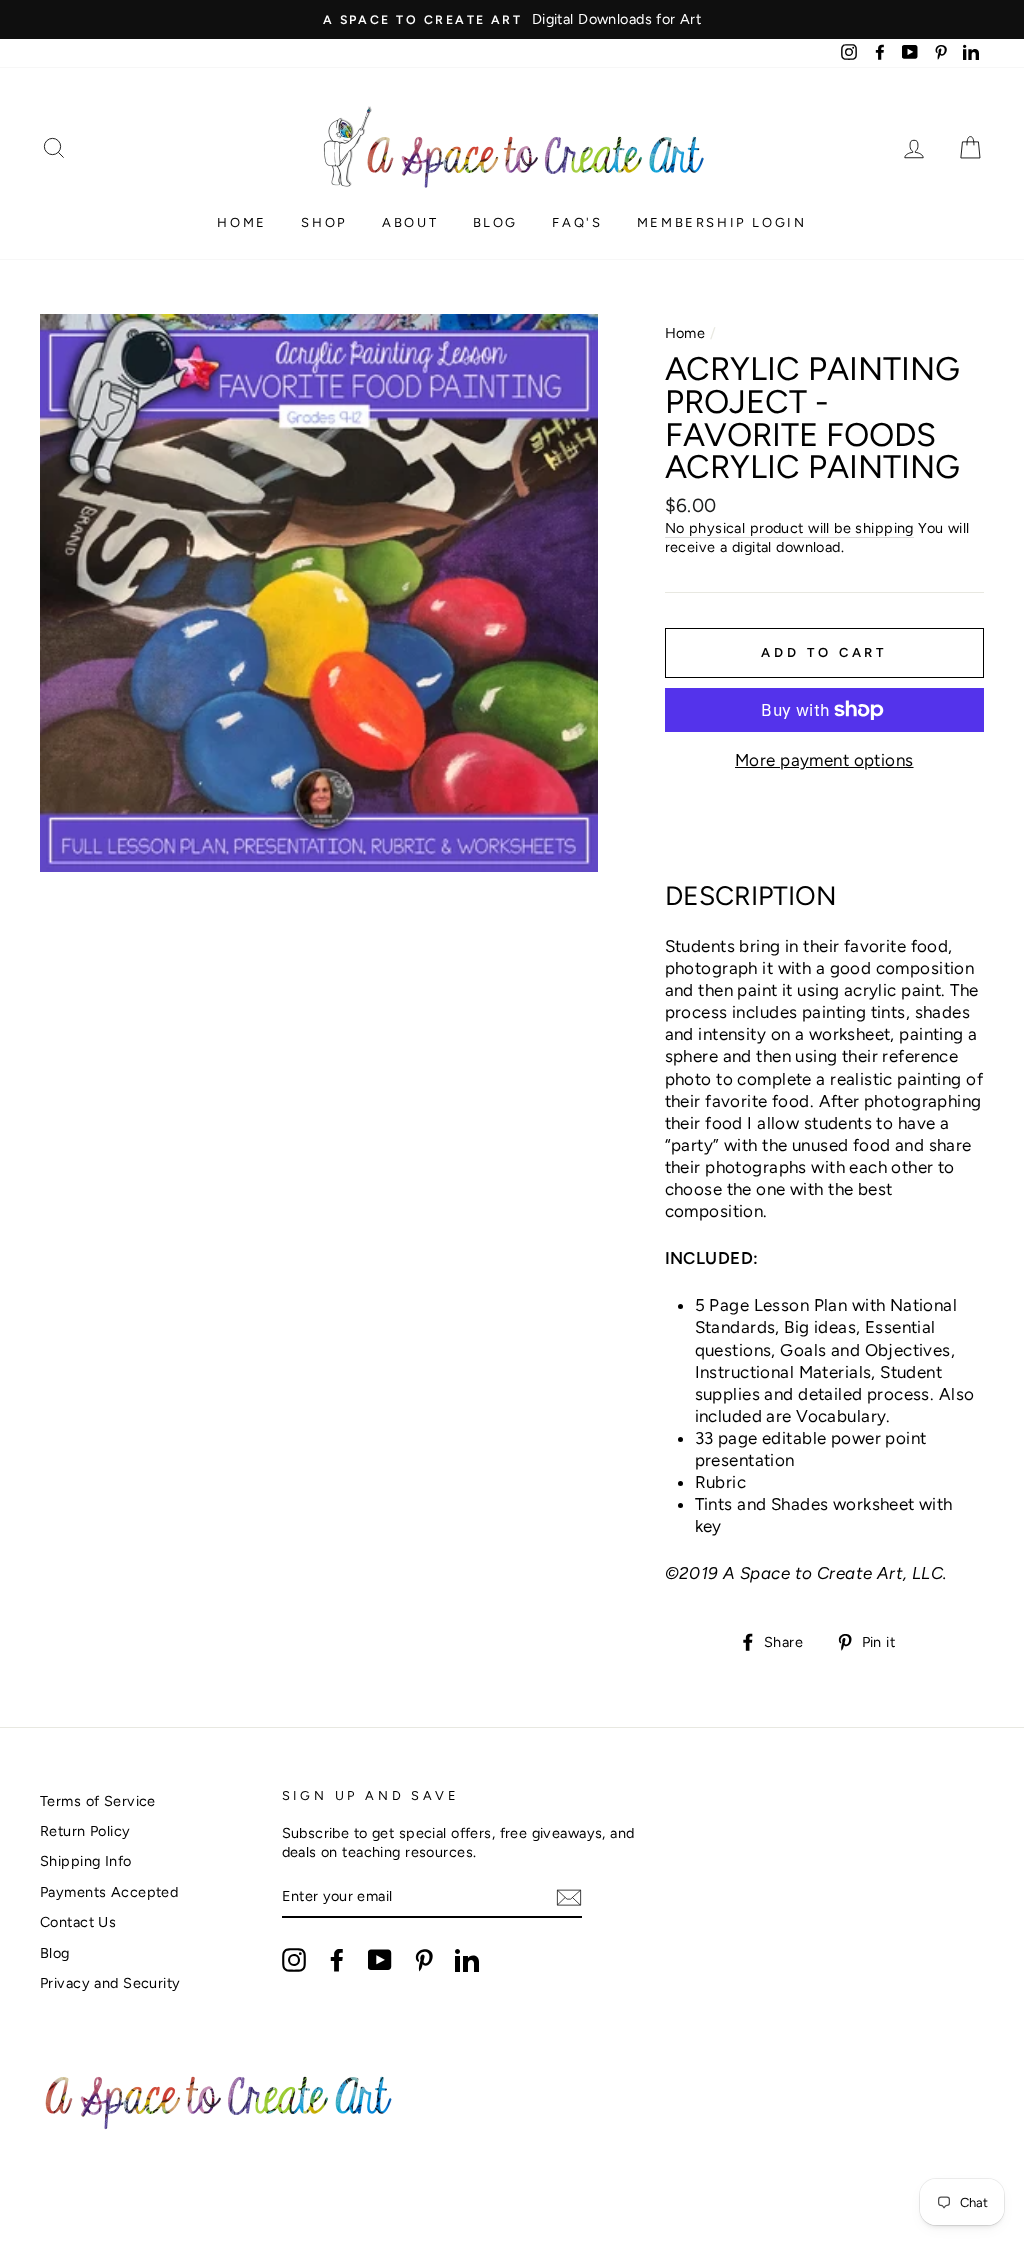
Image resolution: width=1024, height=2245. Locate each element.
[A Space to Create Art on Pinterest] (424, 1960)
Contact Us (78, 1922)
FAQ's (577, 222)
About (410, 222)
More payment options (824, 760)
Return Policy (85, 1831)
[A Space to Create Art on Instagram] (294, 1960)
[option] (512, 19)
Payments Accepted (109, 1892)
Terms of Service (98, 1801)
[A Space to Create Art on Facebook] (337, 1960)
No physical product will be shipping (789, 528)
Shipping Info (86, 1861)
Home (241, 222)
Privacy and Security (110, 1983)
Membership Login (722, 222)
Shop (324, 222)
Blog (495, 222)
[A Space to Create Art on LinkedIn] (467, 1960)
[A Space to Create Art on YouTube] (380, 1960)
